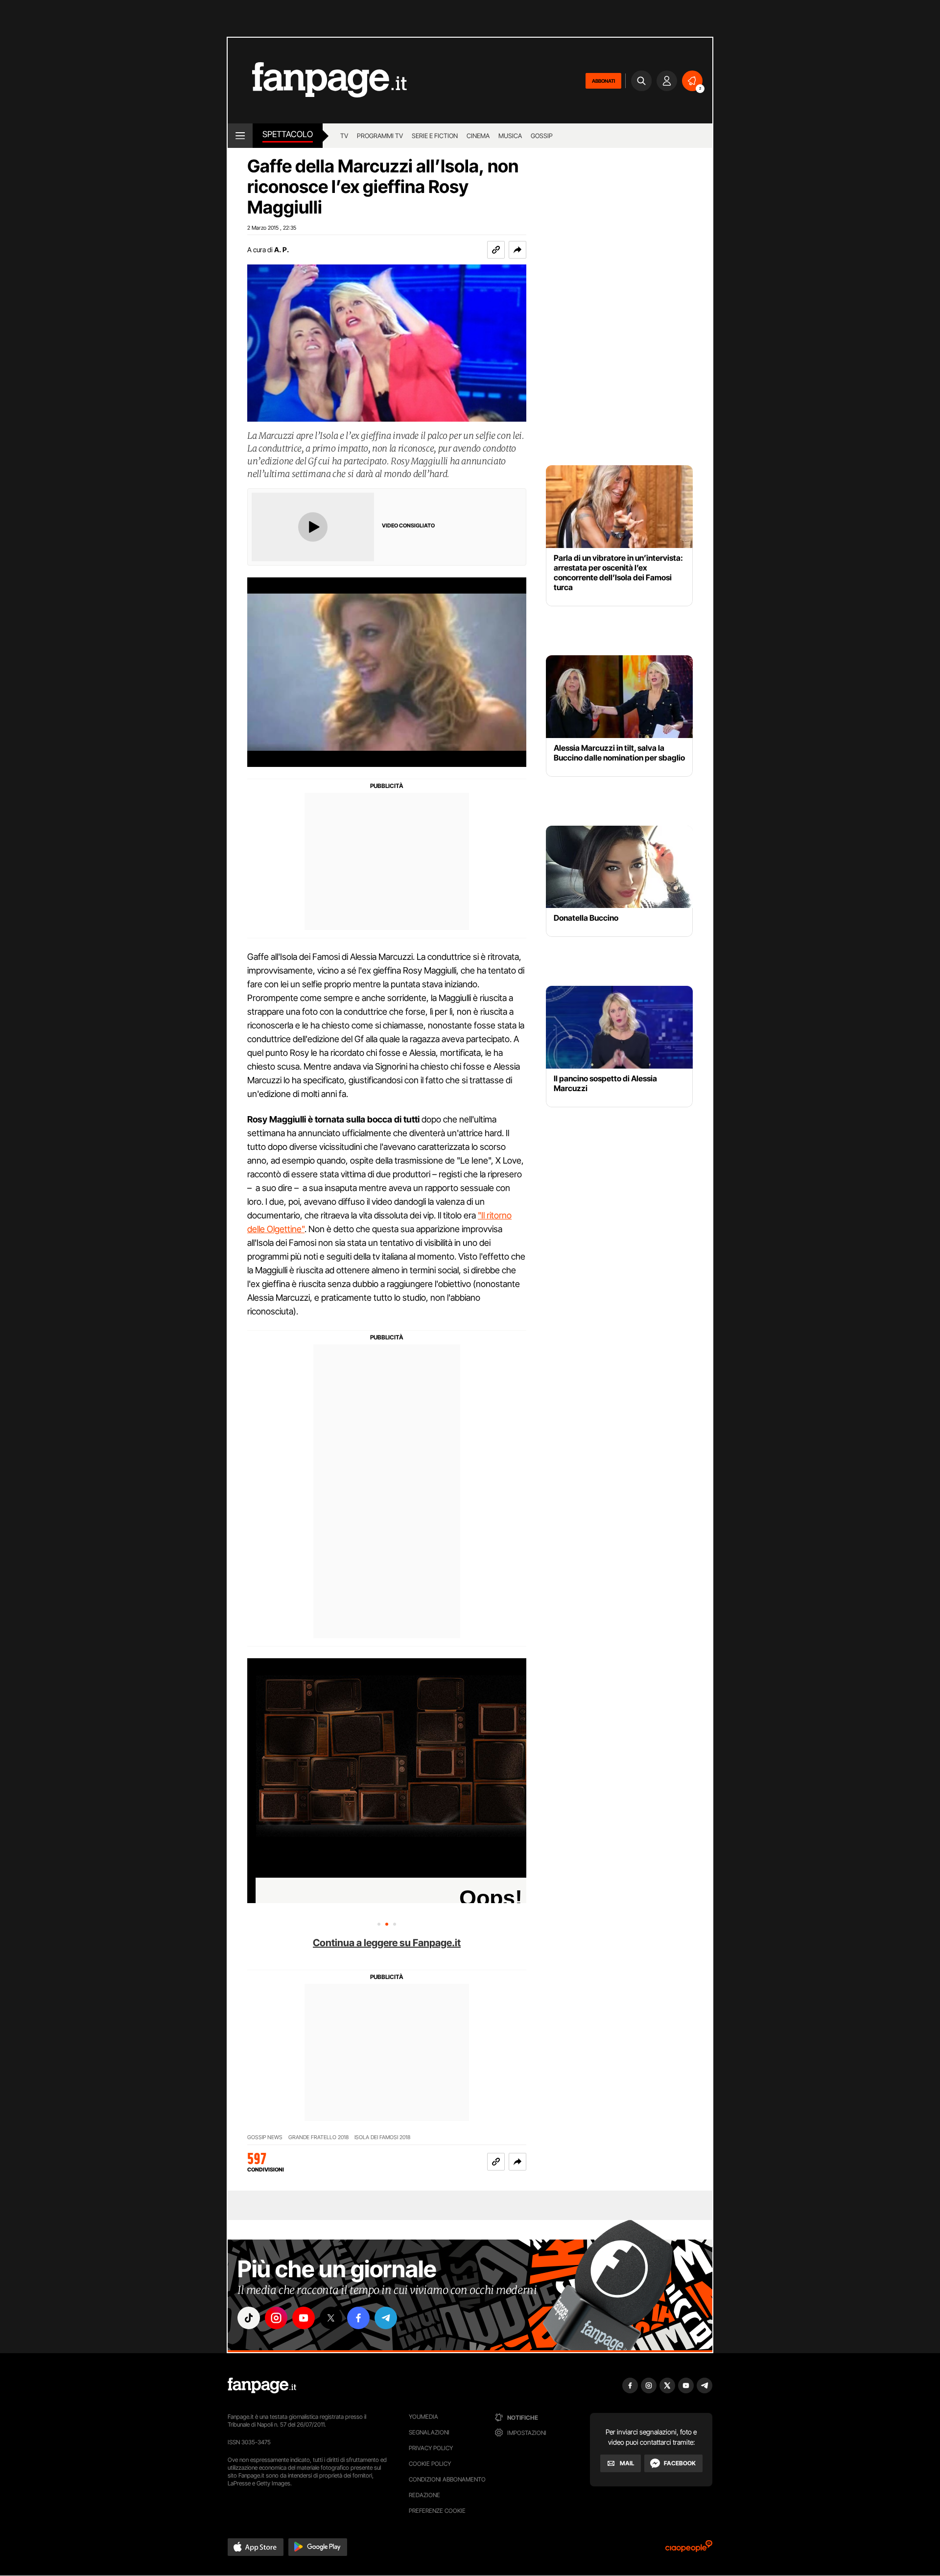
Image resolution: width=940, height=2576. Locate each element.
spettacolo (288, 134)
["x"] (331, 2318)
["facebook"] (358, 2318)
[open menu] (240, 136)
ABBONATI (603, 81)
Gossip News (265, 2137)
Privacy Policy (431, 2448)
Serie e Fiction (435, 136)
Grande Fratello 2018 (318, 2137)
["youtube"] (304, 2318)
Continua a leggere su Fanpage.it (387, 1943)
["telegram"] (386, 2318)
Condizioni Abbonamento (447, 2479)
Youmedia (423, 2417)
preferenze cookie (437, 2511)
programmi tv (380, 136)
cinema (478, 136)
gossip (542, 136)
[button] (517, 250)
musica (510, 136)
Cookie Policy (430, 2464)
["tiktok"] (249, 2318)
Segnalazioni (429, 2432)
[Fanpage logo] (317, 81)
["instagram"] (276, 2318)
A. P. (282, 250)
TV (344, 136)
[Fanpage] (262, 2385)
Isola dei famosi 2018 (382, 2137)
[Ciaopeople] (689, 2549)
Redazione (424, 2495)
